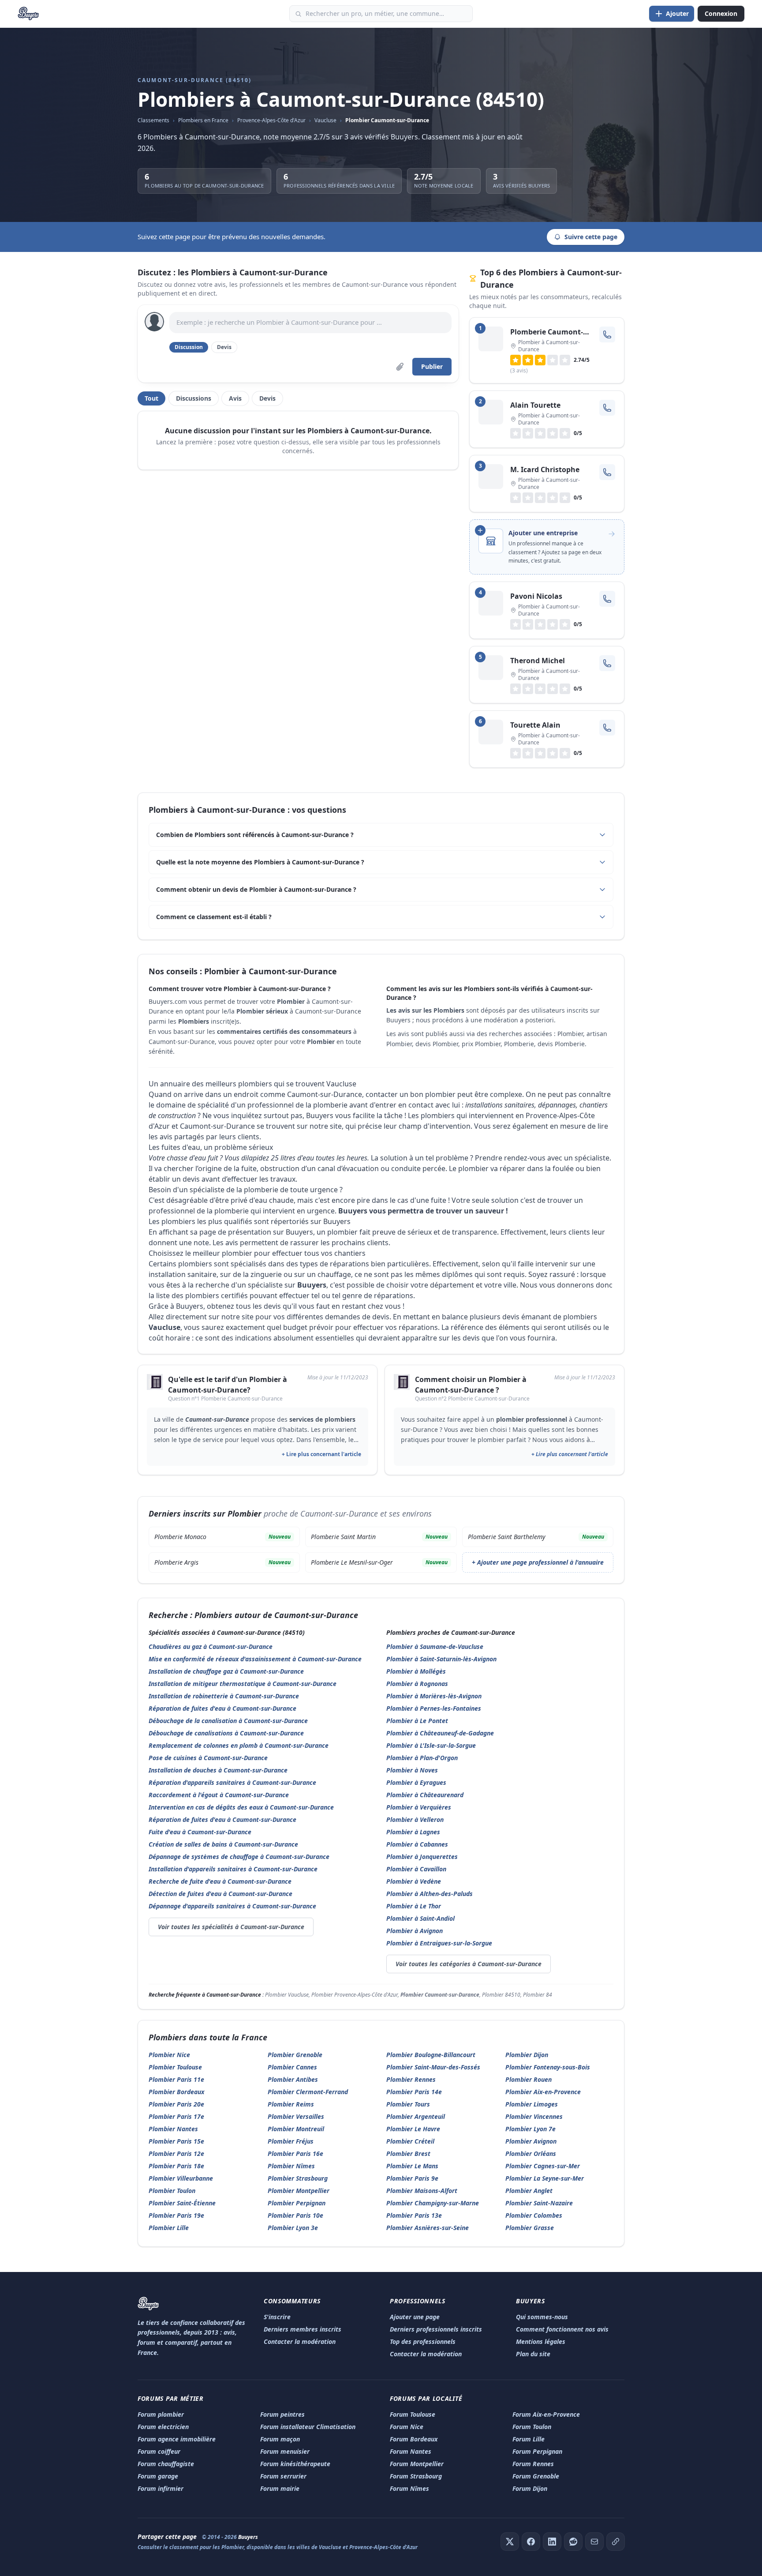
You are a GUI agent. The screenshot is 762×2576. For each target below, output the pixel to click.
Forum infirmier (161, 2488)
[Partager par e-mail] (594, 2542)
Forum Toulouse (413, 2414)
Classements (153, 120)
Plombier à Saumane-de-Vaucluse (435, 1647)
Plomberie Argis (222, 1562)
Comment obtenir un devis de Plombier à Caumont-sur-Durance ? (256, 889)
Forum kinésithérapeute (295, 2464)
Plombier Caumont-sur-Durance (387, 120)
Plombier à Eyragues (416, 1782)
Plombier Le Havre (413, 2129)
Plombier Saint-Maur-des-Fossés (433, 2067)
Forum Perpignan (537, 2451)
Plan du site (533, 2354)
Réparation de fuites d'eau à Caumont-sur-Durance (222, 1708)
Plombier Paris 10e (295, 2215)
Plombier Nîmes (291, 2166)
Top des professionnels (423, 2341)
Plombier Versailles (296, 2116)
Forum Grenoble (536, 2476)
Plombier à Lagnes (413, 1832)
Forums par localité (426, 2398)
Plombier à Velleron (415, 1819)
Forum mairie (280, 2488)
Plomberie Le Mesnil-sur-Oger (379, 1562)
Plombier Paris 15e (176, 2141)
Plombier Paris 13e (414, 2215)
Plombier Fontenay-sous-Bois (548, 2067)
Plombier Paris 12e (176, 2154)
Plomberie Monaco (222, 1537)
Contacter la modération (300, 2341)
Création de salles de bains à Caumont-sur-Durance (223, 1844)
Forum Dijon (530, 2488)
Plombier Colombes (534, 2215)
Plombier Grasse (530, 2228)
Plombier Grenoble (295, 2055)
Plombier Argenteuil (416, 2116)
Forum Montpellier (417, 2464)
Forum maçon (280, 2439)
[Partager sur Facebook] (531, 2542)
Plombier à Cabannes (417, 1844)
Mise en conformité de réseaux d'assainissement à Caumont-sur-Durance (255, 1659)
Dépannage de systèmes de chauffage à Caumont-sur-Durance (239, 1857)
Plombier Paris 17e (176, 2116)
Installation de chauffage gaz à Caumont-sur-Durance (226, 1671)
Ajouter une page (415, 2317)
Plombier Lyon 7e (530, 2129)
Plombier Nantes (173, 2129)
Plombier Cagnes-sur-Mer (543, 2166)
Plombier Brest (408, 2154)
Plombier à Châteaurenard (425, 1795)
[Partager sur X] (510, 2542)
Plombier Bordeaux (176, 2092)
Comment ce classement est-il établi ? (214, 917)
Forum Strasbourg (416, 2476)
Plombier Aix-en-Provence (543, 2092)
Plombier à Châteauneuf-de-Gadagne (440, 1733)
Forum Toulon (532, 2427)
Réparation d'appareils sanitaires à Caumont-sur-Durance (232, 1782)
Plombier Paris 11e (176, 2079)
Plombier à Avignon (415, 1931)
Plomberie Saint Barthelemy (536, 1537)
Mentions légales (541, 2341)
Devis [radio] (224, 347)
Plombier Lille (169, 2228)
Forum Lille (529, 2439)
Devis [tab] (267, 398)
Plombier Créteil (410, 2141)
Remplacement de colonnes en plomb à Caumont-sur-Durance (239, 1745)
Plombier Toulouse (175, 2067)
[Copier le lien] (616, 2542)
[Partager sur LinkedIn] (552, 2542)
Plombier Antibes (293, 2079)
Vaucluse (325, 120)
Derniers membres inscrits (303, 2329)
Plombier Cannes (292, 2067)
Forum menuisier (285, 2451)
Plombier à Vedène (414, 1881)
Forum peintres (282, 2414)
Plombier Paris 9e (412, 2178)
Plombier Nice (169, 2055)
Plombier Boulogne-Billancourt (431, 2055)
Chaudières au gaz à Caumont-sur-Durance (211, 1647)
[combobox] (381, 14)
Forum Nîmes (409, 2488)
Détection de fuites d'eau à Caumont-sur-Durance (220, 1894)
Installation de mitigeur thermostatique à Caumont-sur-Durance (243, 1684)
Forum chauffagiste (166, 2464)
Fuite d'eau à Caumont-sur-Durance (200, 1832)
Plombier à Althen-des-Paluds (430, 1894)
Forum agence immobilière (177, 2439)
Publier (432, 366)
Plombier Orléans (531, 2154)
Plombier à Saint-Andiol (420, 1918)
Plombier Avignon (531, 2141)
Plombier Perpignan (297, 2203)
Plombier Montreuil (296, 2129)
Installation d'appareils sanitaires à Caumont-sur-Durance (233, 1869)
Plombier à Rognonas (417, 1684)
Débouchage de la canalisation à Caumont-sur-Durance (228, 1721)
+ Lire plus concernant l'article (321, 1454)
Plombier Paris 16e (295, 2154)
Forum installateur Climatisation (308, 2427)
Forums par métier (171, 2398)
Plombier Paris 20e (176, 2104)
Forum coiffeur (159, 2451)
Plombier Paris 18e (176, 2166)
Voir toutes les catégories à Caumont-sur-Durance (469, 1964)
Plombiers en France (203, 120)
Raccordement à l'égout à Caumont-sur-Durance (219, 1795)
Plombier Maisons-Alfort (422, 2191)
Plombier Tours (408, 2104)
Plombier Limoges (532, 2104)
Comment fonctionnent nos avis (562, 2329)
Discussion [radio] (189, 347)
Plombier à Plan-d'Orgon (422, 1758)
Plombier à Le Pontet (417, 1721)
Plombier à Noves (412, 1770)
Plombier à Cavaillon (416, 1869)
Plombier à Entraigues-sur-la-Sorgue (439, 1943)
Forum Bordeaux (414, 2439)
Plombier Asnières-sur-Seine (428, 2228)
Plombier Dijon (527, 2055)
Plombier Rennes (411, 2079)
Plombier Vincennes (534, 2116)
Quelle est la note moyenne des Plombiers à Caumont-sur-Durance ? (260, 862)
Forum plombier (161, 2414)
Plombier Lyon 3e (293, 2228)
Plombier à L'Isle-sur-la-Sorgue (431, 1745)
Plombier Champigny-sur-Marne (433, 2203)
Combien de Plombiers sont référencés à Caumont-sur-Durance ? (255, 835)
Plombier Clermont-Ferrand (308, 2092)
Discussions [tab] (194, 398)
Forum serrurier (283, 2476)
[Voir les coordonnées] (607, 334)
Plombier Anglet (529, 2191)
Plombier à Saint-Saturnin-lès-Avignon (441, 1659)
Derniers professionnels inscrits (436, 2329)
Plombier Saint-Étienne (182, 2203)
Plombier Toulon (172, 2191)
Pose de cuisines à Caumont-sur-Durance (208, 1758)
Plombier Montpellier (299, 2191)
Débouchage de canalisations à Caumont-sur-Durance (226, 1733)
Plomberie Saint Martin (379, 1537)
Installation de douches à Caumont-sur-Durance (218, 1770)
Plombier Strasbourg (298, 2178)
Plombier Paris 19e (176, 2215)
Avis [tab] (235, 398)
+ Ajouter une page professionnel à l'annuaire (538, 1562)
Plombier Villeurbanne (181, 2178)
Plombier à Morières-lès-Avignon (434, 1696)
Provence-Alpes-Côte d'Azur (271, 120)
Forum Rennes (533, 2464)
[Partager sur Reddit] (573, 2542)
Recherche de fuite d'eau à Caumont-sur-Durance (220, 1881)
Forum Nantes (411, 2451)
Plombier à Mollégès (416, 1671)
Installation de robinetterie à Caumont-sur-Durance (224, 1696)
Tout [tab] (151, 398)
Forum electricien (163, 2427)
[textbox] (310, 323)
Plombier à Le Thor (414, 1906)
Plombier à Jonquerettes (422, 1857)
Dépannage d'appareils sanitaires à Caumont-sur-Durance (232, 1906)
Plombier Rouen (529, 2079)
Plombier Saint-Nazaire (539, 2203)
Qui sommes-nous (542, 2317)
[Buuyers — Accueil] (28, 14)
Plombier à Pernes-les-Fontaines (434, 1708)
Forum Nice (407, 2427)
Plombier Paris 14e (414, 2092)
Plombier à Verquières (419, 1807)
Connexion (721, 13)
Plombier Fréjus (291, 2141)
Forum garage (158, 2476)
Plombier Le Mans (412, 2166)
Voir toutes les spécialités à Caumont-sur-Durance (231, 1927)
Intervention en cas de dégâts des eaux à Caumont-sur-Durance (241, 1807)
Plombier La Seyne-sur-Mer (545, 2178)
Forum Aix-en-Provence (546, 2414)
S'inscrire (277, 2317)
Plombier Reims (291, 2104)
